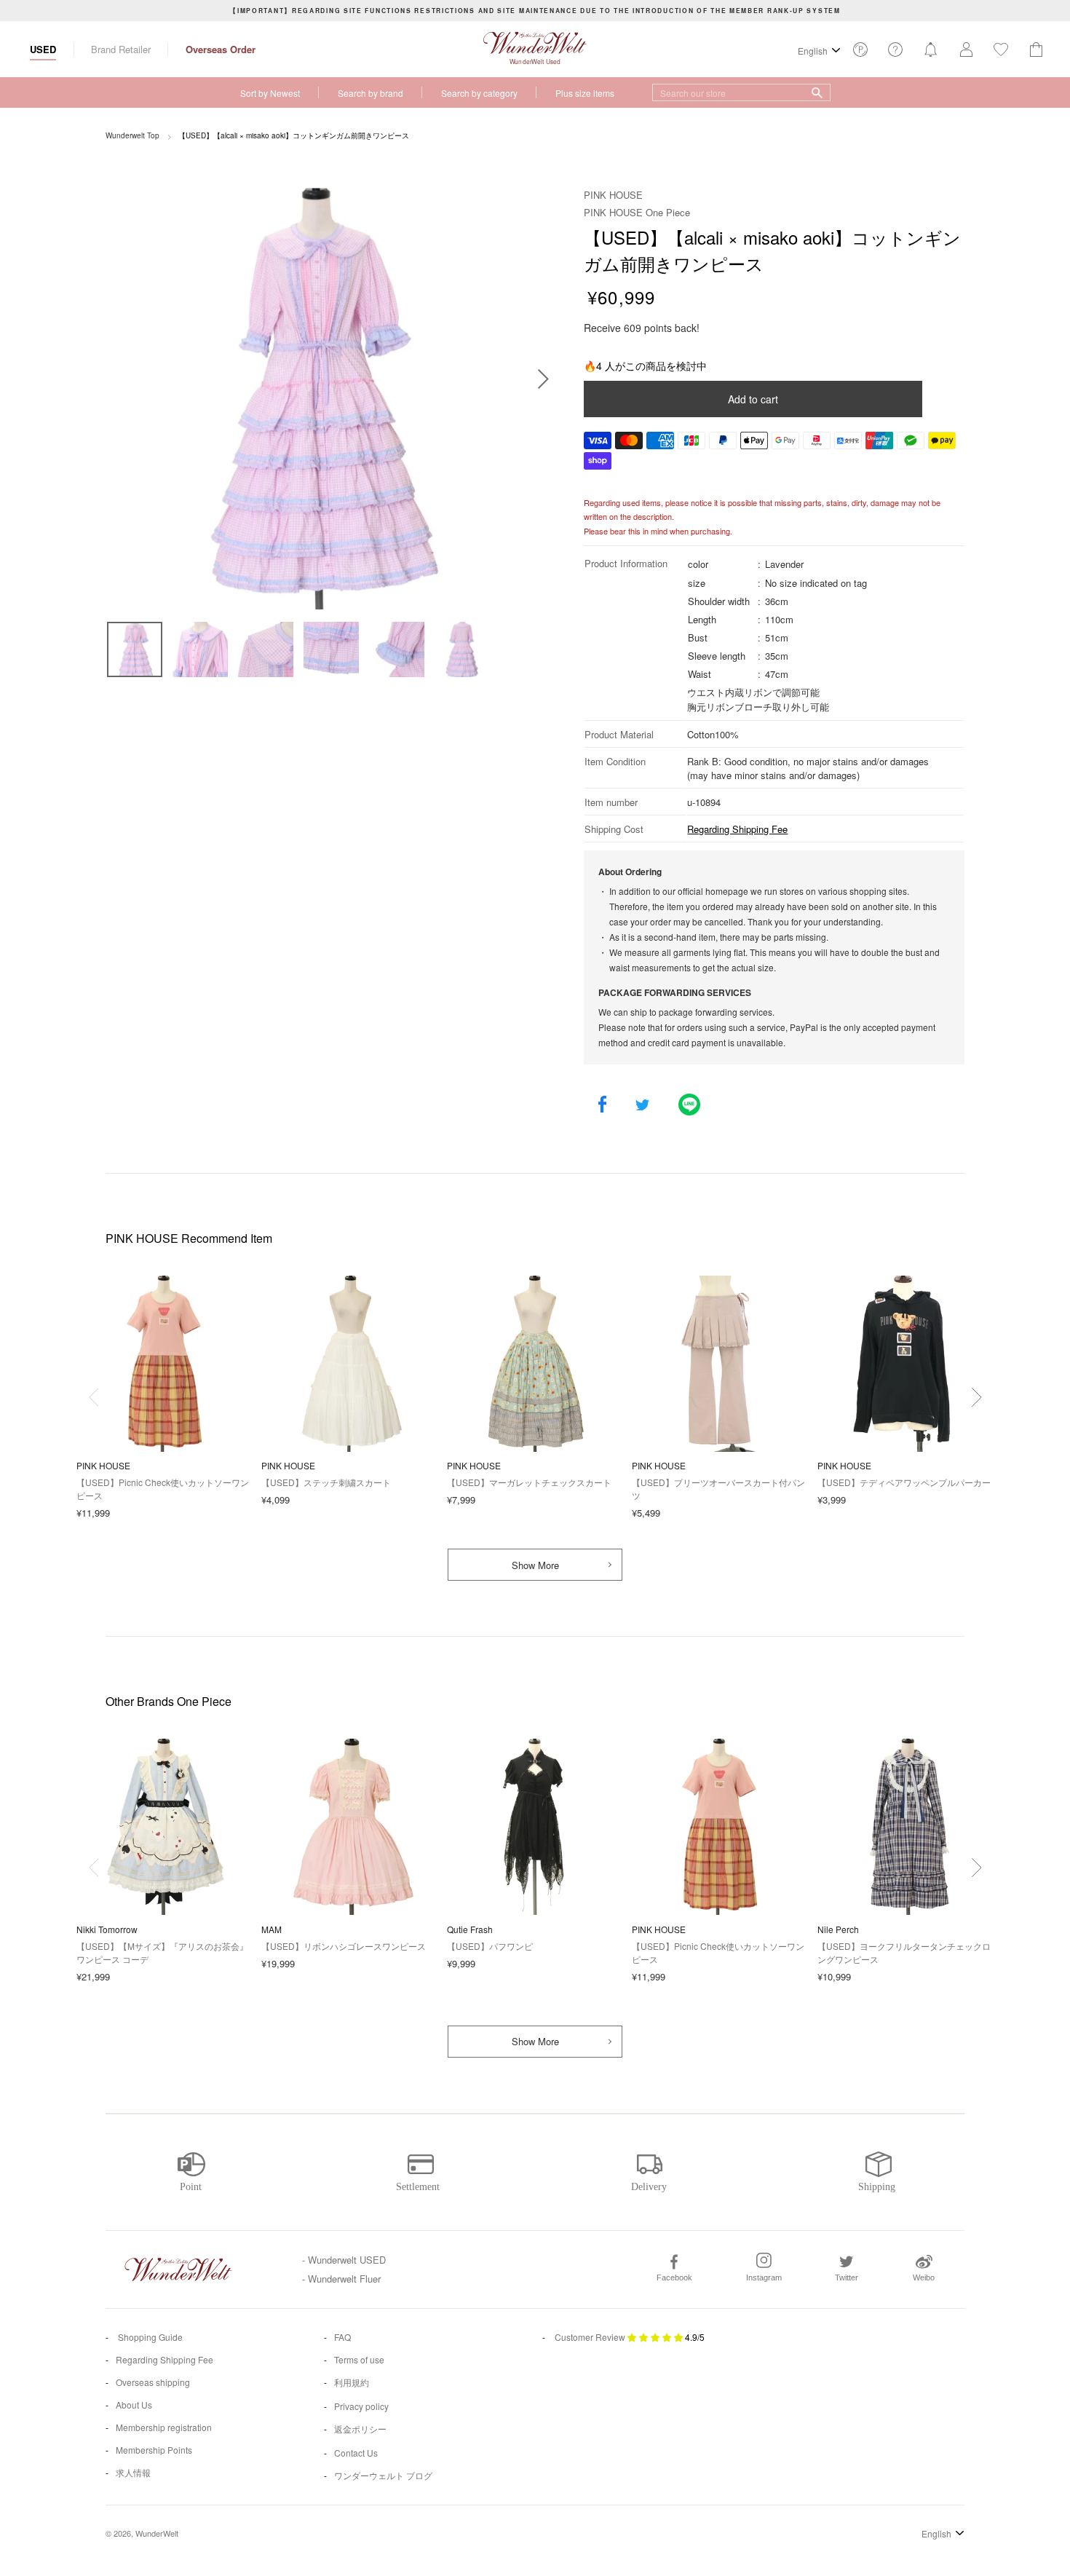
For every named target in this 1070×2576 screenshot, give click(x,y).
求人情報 (133, 2472)
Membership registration (164, 2427)
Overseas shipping (153, 2382)
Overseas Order (221, 49)
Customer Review (590, 2337)
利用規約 (352, 2382)
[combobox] (741, 92)
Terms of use (359, 2359)
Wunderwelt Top (132, 135)
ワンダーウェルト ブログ (383, 2475)
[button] (976, 1397)
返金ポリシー (360, 2429)
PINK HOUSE (613, 195)
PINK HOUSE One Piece (637, 212)
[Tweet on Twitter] (642, 1106)
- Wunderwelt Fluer (341, 2279)
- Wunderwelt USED (344, 2260)
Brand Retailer (121, 49)
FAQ (342, 2337)
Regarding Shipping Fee (737, 829)
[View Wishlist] (860, 54)
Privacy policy (361, 2406)
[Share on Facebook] (602, 1106)
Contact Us (356, 2453)
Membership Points (154, 2450)
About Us (134, 2405)
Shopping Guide (149, 2337)
